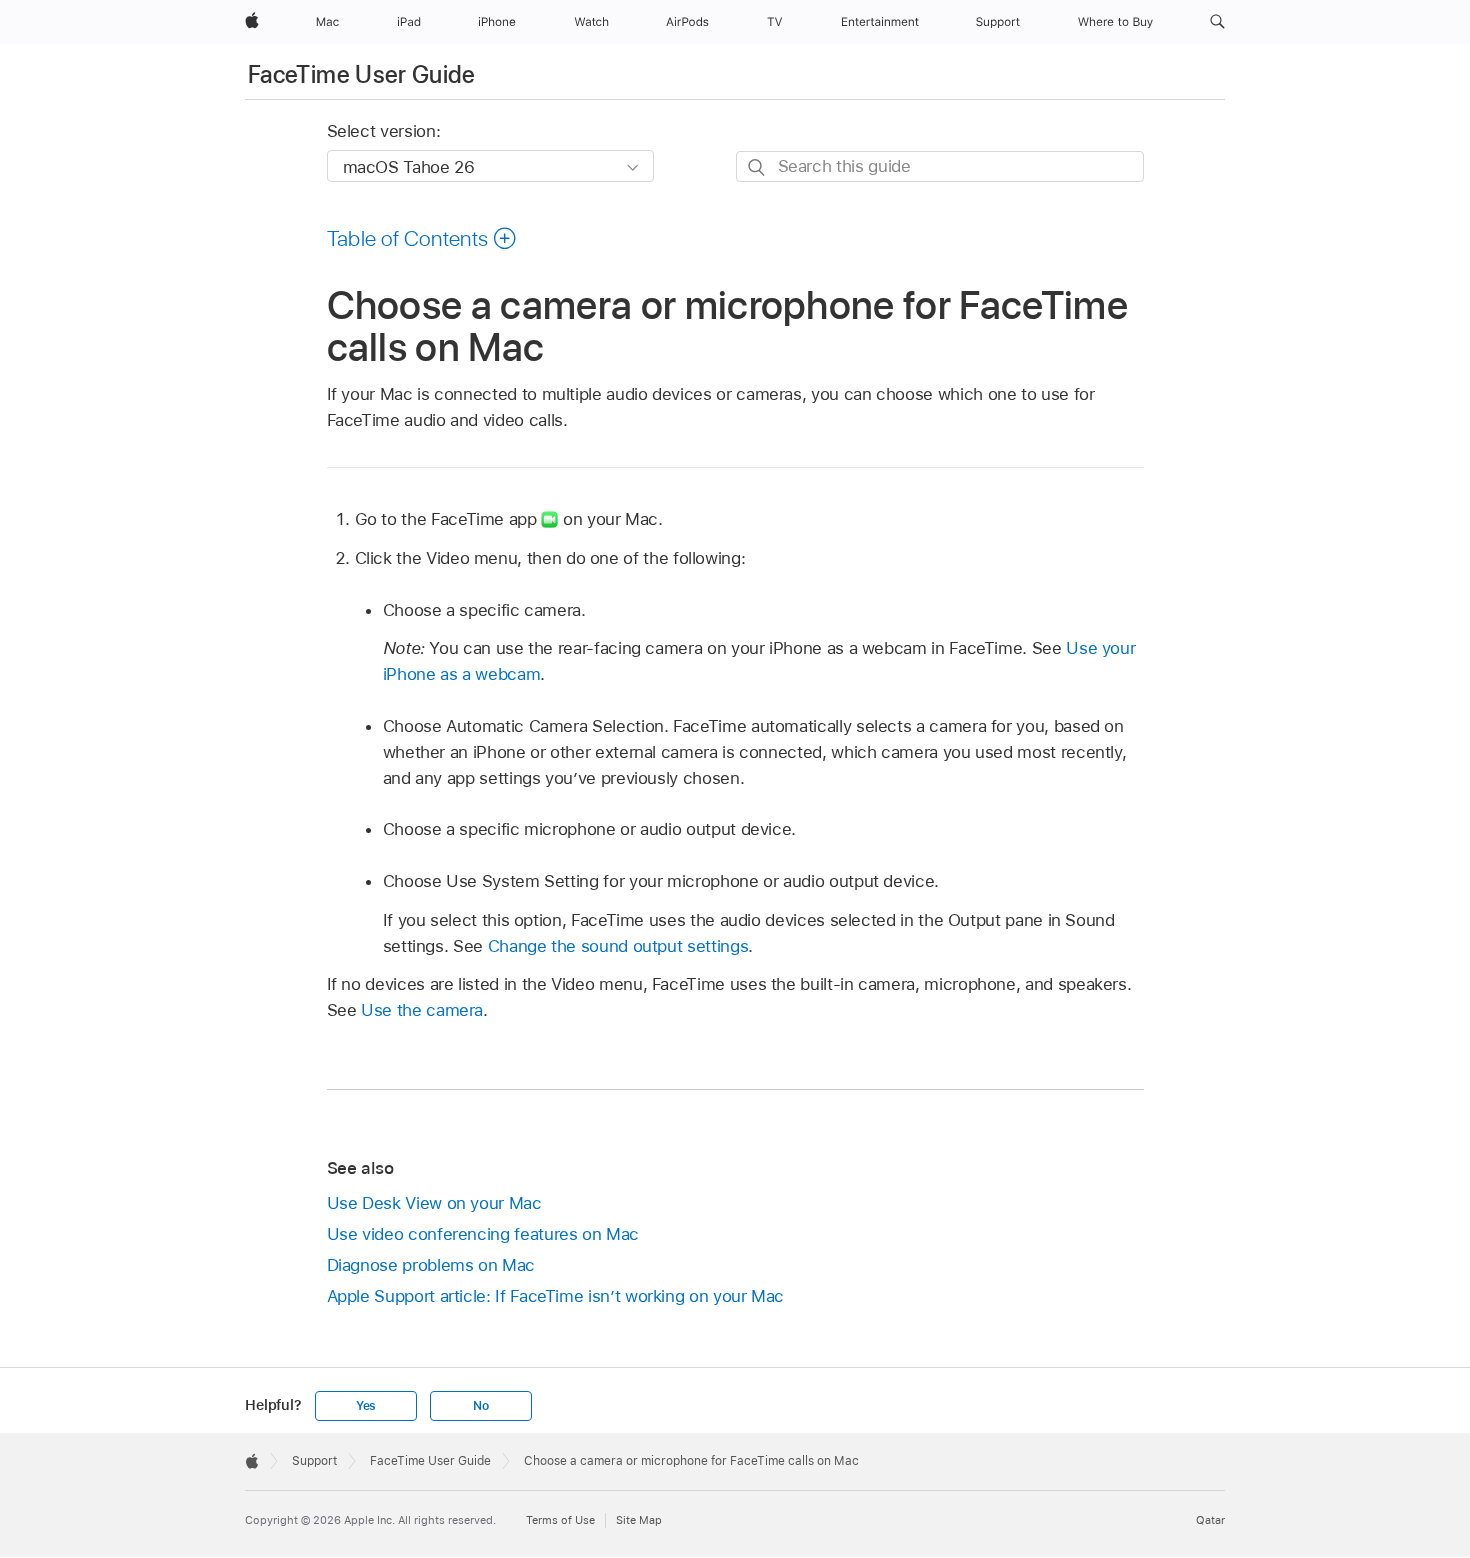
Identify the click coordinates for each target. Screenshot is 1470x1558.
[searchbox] (940, 166)
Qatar (1210, 1520)
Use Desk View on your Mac (434, 1203)
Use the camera (422, 1010)
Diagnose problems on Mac (431, 1265)
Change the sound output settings (618, 946)
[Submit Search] (757, 167)
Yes (366, 1406)
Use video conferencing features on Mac (483, 1234)
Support (314, 1461)
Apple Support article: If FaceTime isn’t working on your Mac (556, 1296)
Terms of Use (560, 1520)
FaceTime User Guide (362, 74)
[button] (1217, 22)
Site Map (639, 1520)
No (481, 1406)
